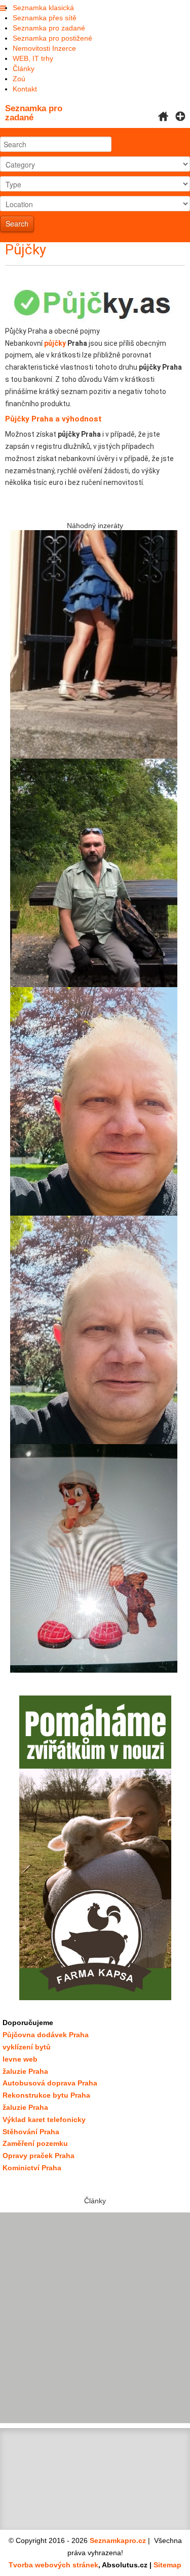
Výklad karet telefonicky (44, 2120)
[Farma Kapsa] (95, 1848)
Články (24, 69)
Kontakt (25, 89)
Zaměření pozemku (35, 2143)
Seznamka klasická (43, 8)
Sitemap (167, 2565)
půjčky (55, 343)
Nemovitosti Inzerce (44, 48)
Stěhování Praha (31, 2132)
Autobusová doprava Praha (50, 2083)
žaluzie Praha (25, 2107)
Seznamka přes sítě (45, 18)
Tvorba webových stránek (53, 2565)
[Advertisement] (95, 2318)
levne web (20, 2059)
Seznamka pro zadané (49, 28)
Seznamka (34, 113)
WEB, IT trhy (33, 58)
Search (17, 223)
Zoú (19, 79)
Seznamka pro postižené (52, 38)
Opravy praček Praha (39, 2156)
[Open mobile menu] (3, 9)
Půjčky (26, 250)
